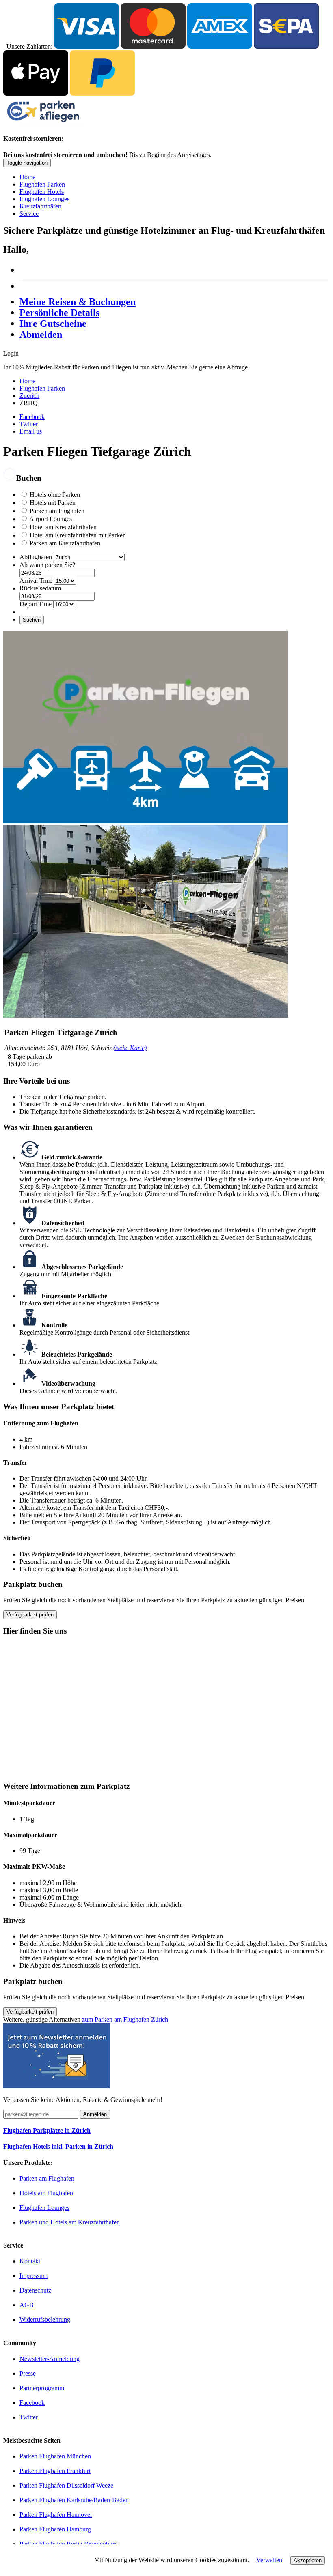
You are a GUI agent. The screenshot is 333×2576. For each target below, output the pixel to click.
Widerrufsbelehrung (45, 2319)
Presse (28, 2373)
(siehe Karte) (130, 1048)
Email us (31, 431)
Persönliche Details (59, 313)
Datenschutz (35, 2290)
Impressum (34, 2276)
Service (29, 214)
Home (27, 177)
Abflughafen (36, 557)
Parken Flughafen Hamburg (55, 2529)
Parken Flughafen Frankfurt (55, 2471)
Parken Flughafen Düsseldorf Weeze (66, 2485)
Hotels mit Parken (53, 503)
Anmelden (95, 2114)
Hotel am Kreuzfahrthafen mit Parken (78, 535)
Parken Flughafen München (55, 2456)
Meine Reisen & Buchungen (78, 302)
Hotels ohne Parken (55, 495)
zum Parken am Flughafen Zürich (125, 2019)
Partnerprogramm (42, 2388)
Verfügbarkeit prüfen (30, 1615)
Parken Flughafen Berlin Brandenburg (69, 2544)
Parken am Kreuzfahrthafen (65, 543)
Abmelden (41, 335)
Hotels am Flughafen (46, 2193)
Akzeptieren (308, 2560)
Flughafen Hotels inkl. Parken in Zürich (58, 2146)
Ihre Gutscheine (53, 324)
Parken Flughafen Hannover (56, 2515)
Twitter (29, 424)
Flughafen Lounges (44, 199)
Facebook (32, 417)
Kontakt (30, 2261)
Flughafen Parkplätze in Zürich (47, 2131)
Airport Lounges (51, 519)
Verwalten (269, 2560)
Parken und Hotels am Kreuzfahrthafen (70, 2222)
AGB (27, 2305)
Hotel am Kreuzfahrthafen (63, 527)
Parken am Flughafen (57, 511)
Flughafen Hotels (42, 192)
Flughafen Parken (42, 184)
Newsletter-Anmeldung (50, 2359)
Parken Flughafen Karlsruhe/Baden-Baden (74, 2500)
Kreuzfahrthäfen (40, 206)
